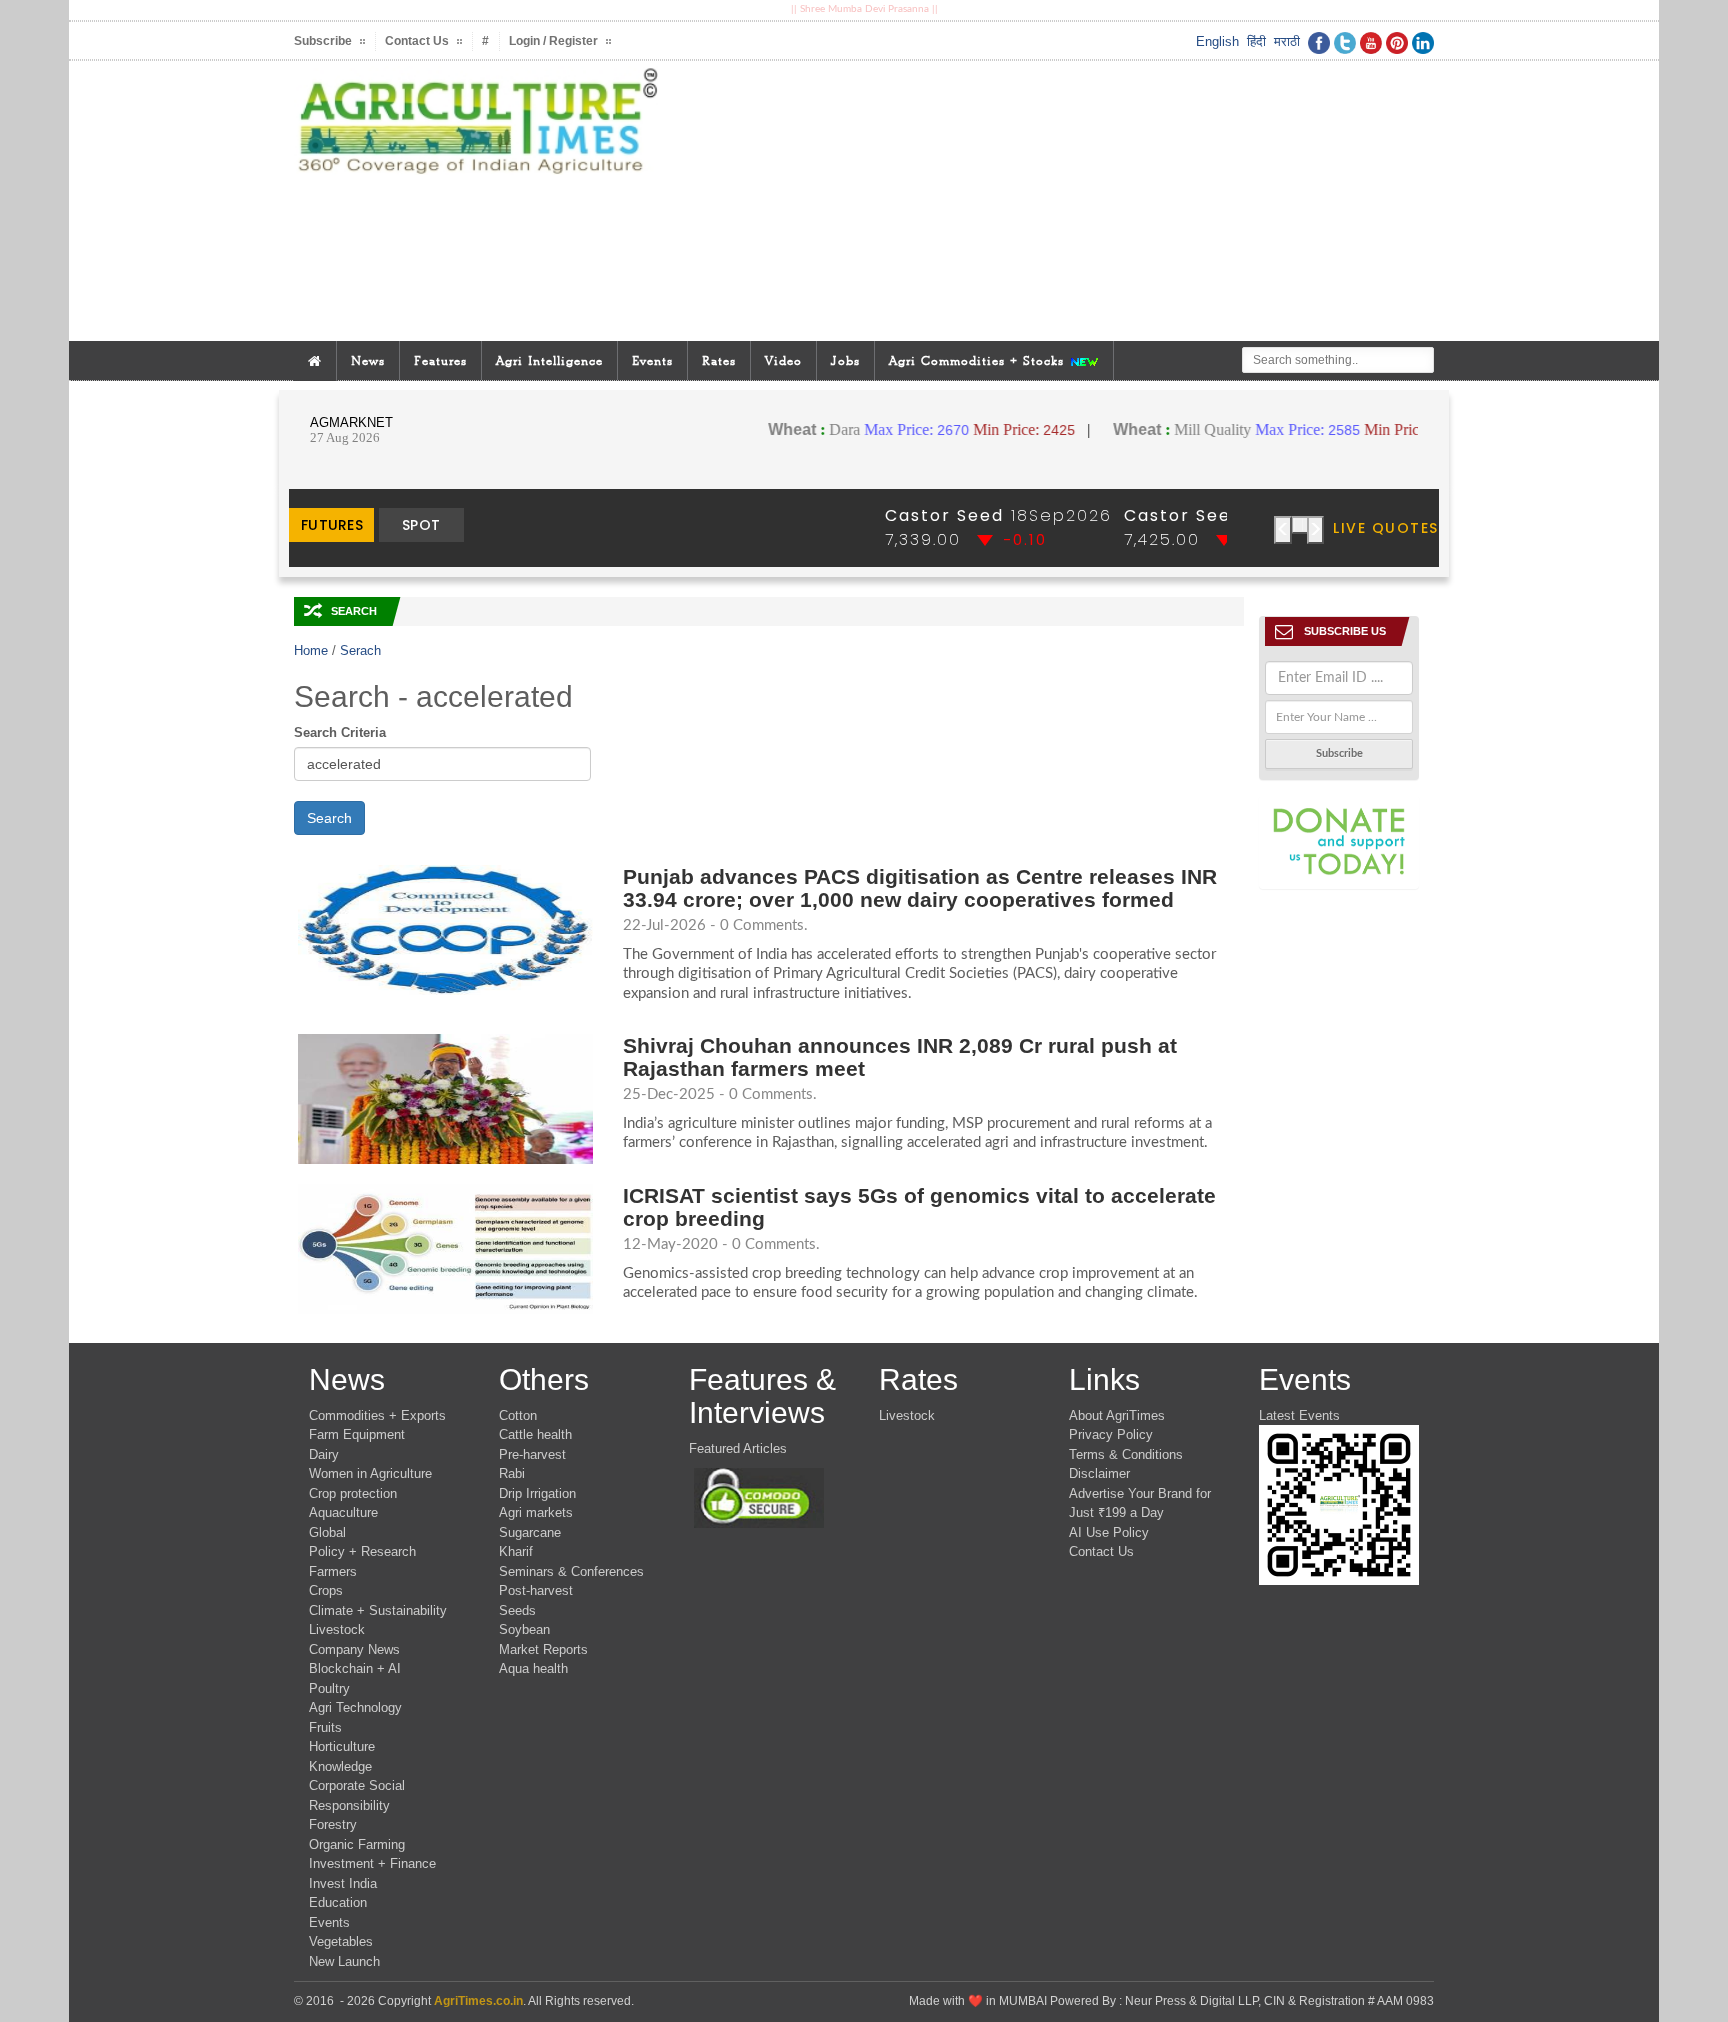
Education (338, 1902)
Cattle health (535, 1434)
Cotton (518, 1415)
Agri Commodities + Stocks (979, 360)
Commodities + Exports (377, 1415)
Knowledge (340, 1766)
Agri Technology (355, 1707)
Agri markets (536, 1512)
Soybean (524, 1629)
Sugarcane (530, 1532)
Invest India (343, 1883)
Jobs (845, 360)
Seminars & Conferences (571, 1571)
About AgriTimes (1117, 1415)
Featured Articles (738, 1448)
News (368, 360)
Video (783, 360)
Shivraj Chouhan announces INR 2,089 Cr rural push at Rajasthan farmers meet (900, 1057)
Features (440, 360)
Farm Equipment (357, 1434)
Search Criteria (340, 732)
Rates (719, 360)
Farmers (333, 1571)
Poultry (329, 1688)
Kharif (516, 1551)
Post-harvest (536, 1590)
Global (327, 1532)
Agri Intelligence (549, 360)
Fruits (325, 1727)
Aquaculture (343, 1512)
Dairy (324, 1454)
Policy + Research (362, 1551)
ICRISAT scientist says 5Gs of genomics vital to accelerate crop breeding (919, 1207)
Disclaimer (1099, 1473)
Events (652, 360)
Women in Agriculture (370, 1473)
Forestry (333, 1824)
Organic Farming (357, 1844)
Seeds (517, 1610)
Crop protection (353, 1493)
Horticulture (342, 1746)
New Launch (344, 1961)
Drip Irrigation (537, 1493)
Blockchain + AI (355, 1668)
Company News (354, 1649)
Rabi (512, 1473)
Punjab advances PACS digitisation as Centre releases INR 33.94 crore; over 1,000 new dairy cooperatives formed (920, 888)
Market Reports (543, 1649)
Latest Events (1299, 1415)
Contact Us (1101, 1551)
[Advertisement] (1058, 201)
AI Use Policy (1109, 1532)
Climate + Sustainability (378, 1610)
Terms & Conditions (1126, 1454)
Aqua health (533, 1668)
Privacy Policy (1111, 1434)
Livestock (337, 1629)
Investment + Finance (372, 1863)
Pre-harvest (532, 1454)
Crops (326, 1590)
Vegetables (341, 1941)
